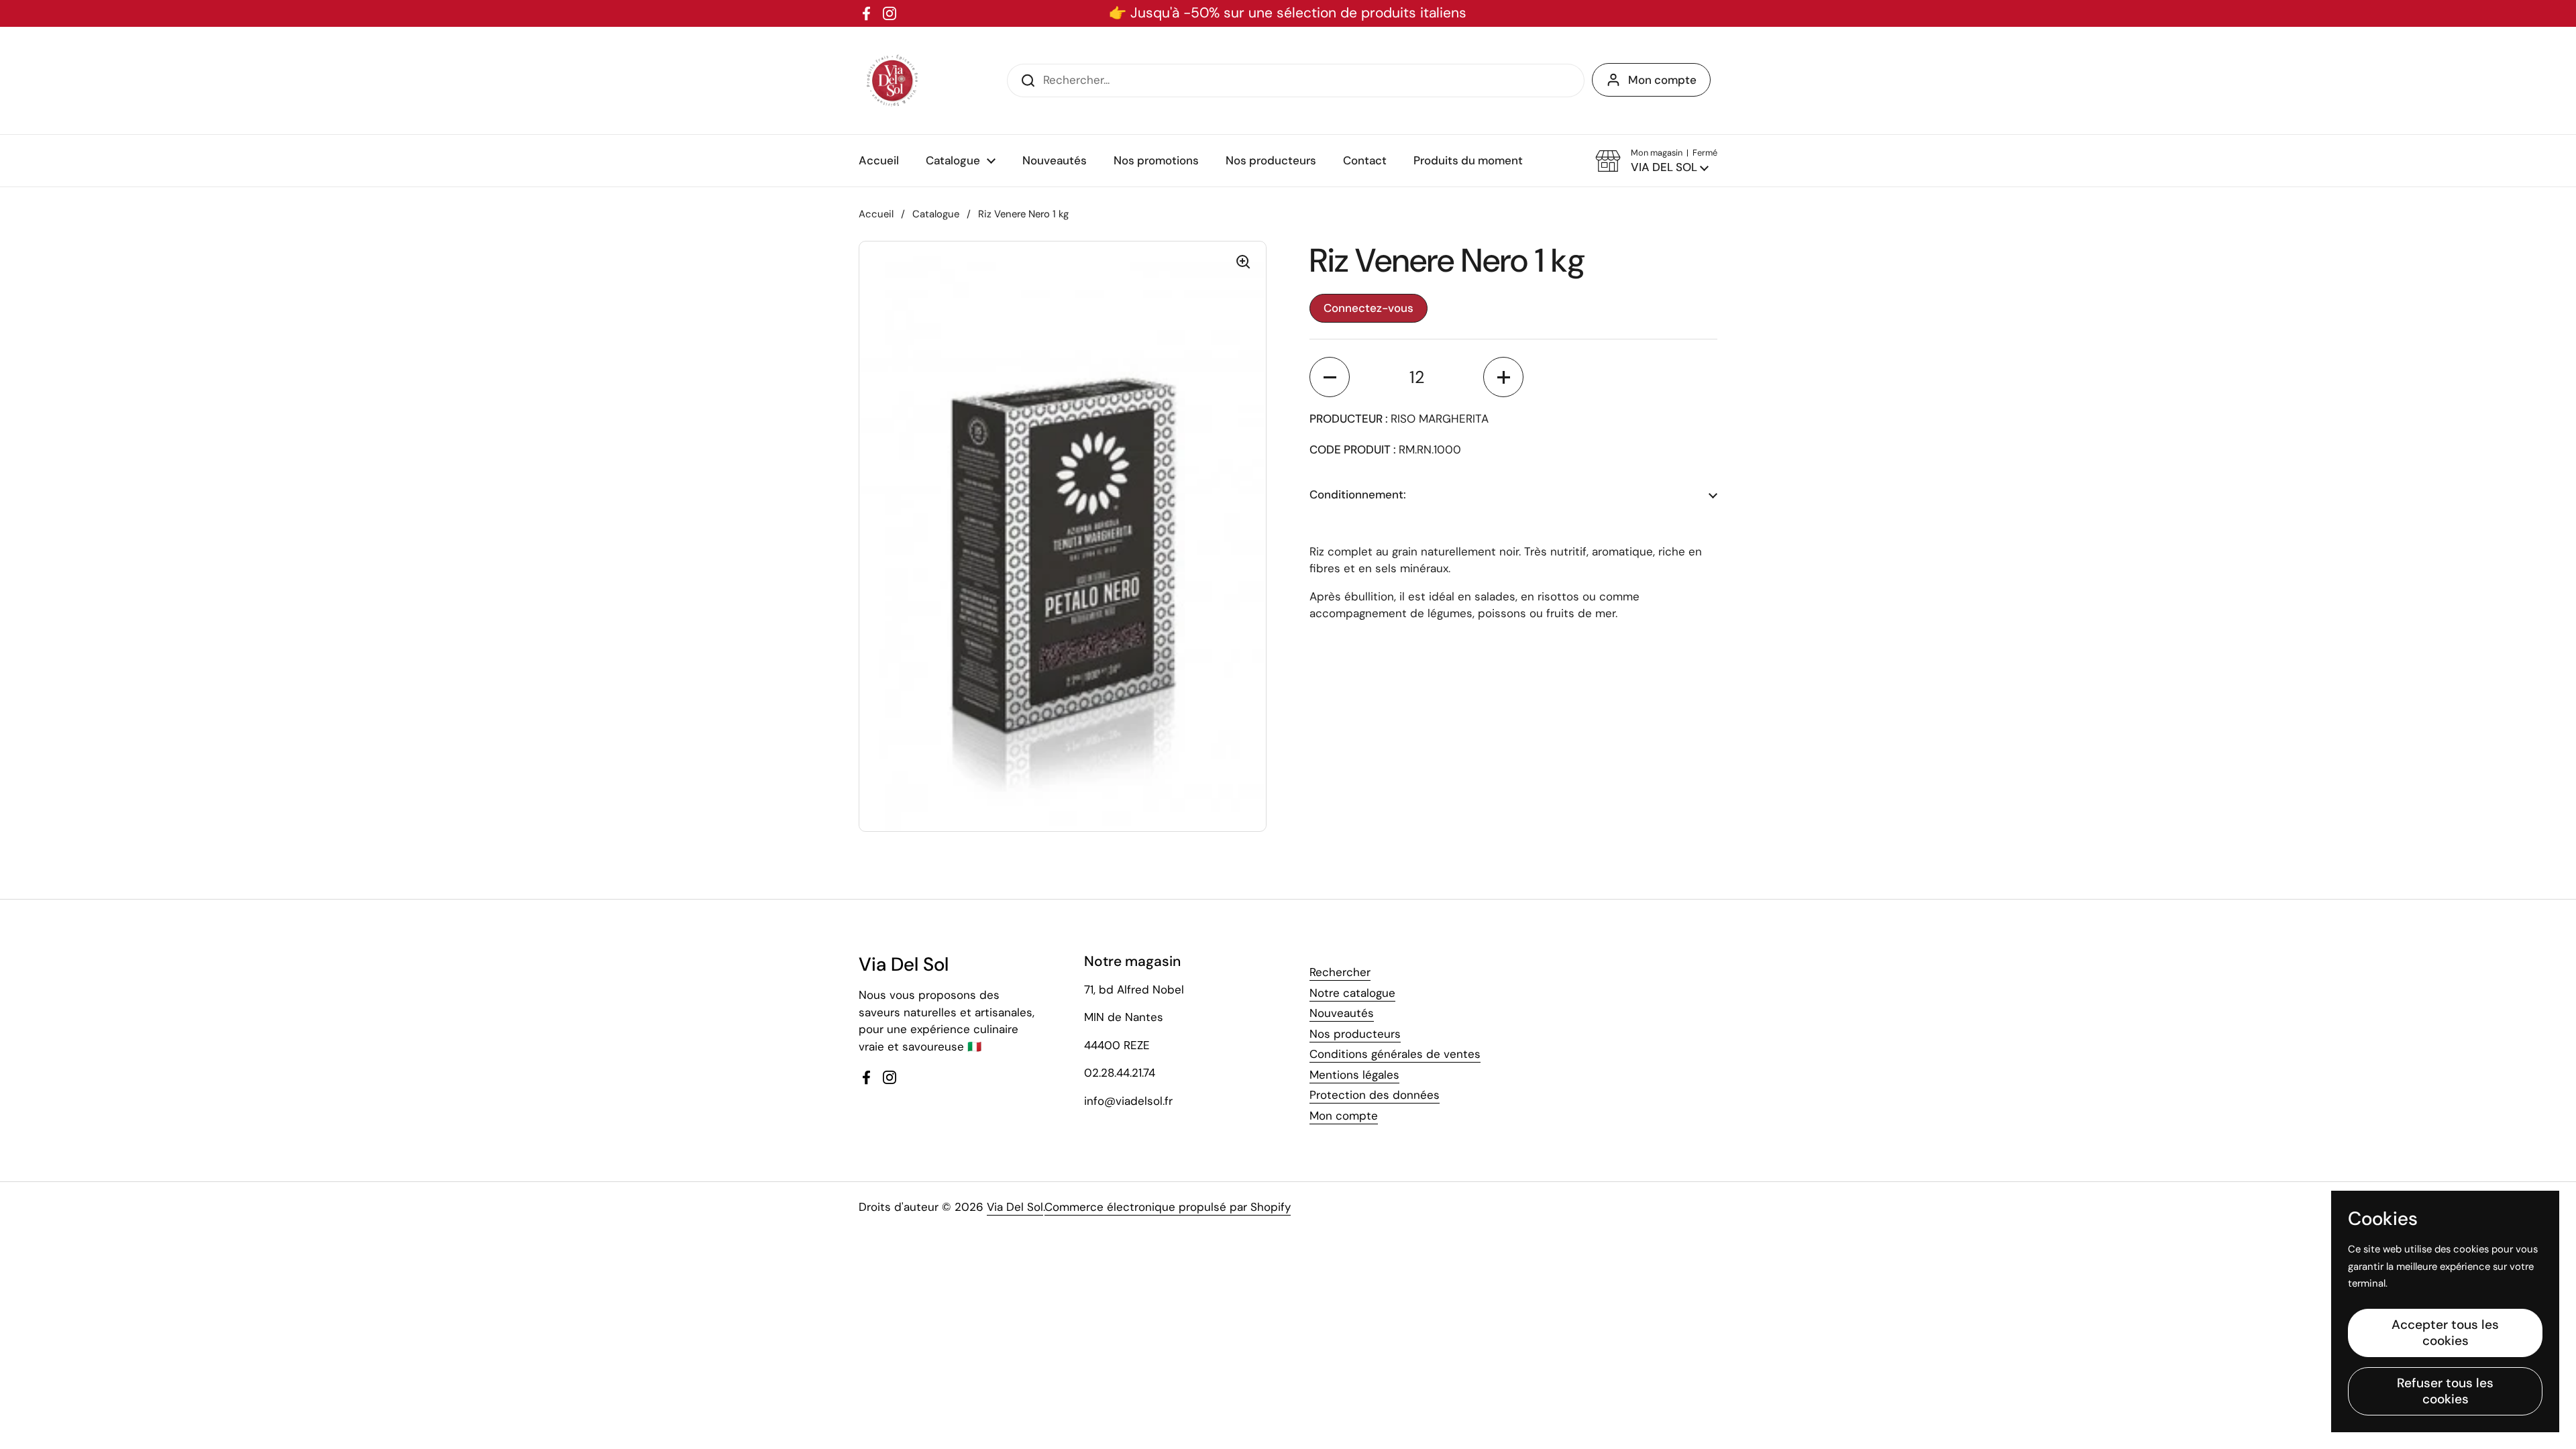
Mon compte (1662, 80)
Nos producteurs (1355, 1034)
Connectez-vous (1368, 308)
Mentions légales (1354, 1075)
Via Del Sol (1015, 1207)
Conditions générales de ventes (1395, 1054)
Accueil (876, 214)
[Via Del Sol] (892, 80)
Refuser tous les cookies (2445, 1391)
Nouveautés (1342, 1013)
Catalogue (936, 214)
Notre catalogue (1352, 993)
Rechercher (1340, 972)
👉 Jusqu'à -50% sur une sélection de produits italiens (1288, 13)
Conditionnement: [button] (1358, 494)
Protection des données (1375, 1095)
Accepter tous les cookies (2445, 1333)
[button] (1656, 161)
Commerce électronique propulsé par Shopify (1168, 1207)
